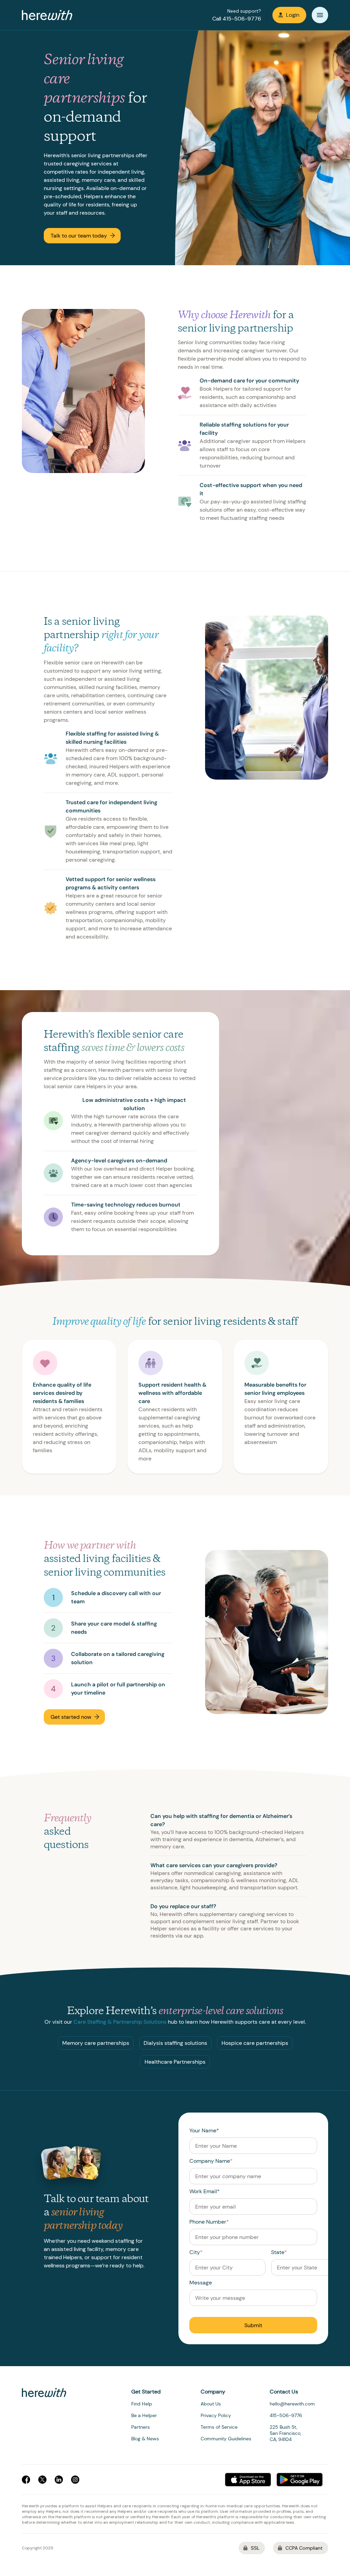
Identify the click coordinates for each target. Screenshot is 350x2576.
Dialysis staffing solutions (175, 2043)
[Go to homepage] (47, 15)
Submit (253, 2325)
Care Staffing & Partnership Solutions (120, 2022)
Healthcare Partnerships (175, 2062)
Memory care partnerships (96, 2043)
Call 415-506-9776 (237, 19)
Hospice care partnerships (255, 2043)
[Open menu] (320, 15)
